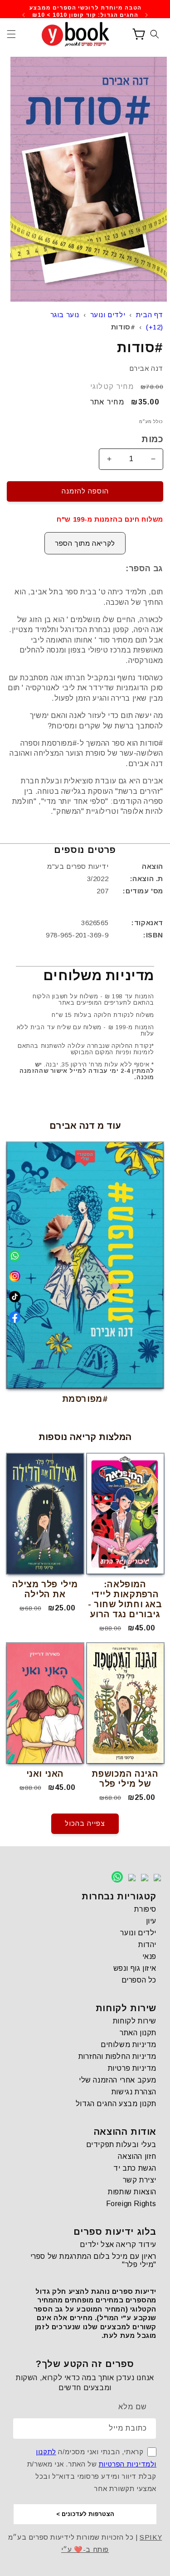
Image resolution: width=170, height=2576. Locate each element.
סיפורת (145, 1909)
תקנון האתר (138, 2033)
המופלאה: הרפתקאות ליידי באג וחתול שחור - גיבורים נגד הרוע (125, 1599)
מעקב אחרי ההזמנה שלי (118, 2080)
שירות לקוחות (135, 2021)
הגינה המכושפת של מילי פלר (125, 1779)
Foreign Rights (131, 2204)
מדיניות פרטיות (132, 2068)
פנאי (149, 1956)
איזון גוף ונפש (135, 1968)
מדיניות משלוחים (129, 2045)
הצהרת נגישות (134, 2092)
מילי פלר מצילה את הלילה (45, 1589)
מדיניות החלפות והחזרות (117, 2056)
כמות (152, 439)
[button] (11, 34)
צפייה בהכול (85, 1823)
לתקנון (46, 2452)
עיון (151, 1921)
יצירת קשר (140, 2180)
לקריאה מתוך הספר (85, 543)
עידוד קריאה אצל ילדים (118, 2245)
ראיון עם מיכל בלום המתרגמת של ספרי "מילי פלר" (93, 2260)
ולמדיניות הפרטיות (128, 2464)
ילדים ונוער (108, 315)
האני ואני (45, 1774)
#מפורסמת (85, 1399)
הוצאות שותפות (132, 2192)
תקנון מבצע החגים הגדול (116, 2104)
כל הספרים (139, 1980)
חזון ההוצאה (137, 2156)
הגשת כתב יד (135, 2168)
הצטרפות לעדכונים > (85, 2514)
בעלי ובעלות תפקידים (121, 2145)
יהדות (147, 1945)
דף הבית (150, 315)
